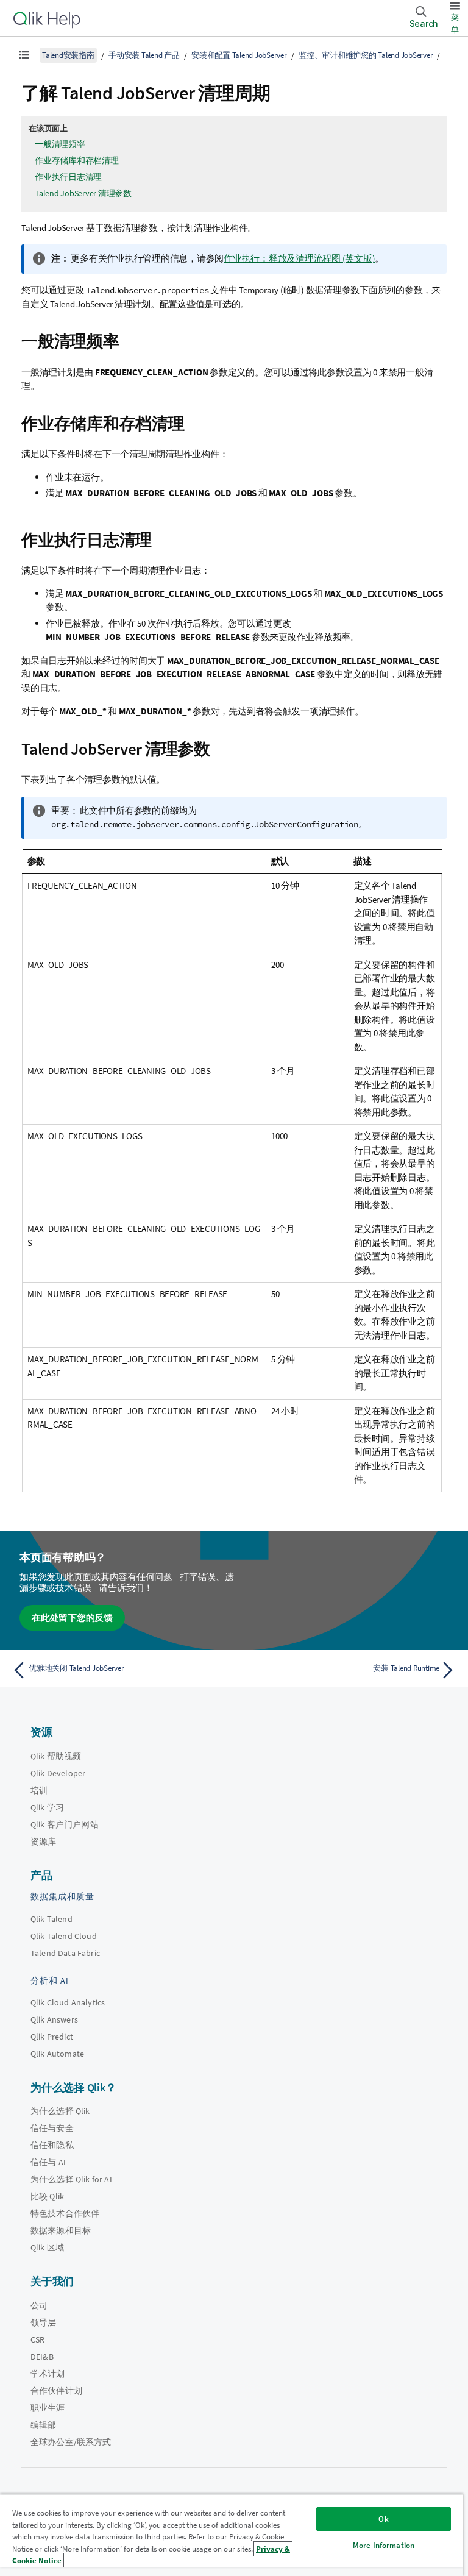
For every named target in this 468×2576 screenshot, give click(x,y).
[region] (232, 2535)
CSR (37, 2339)
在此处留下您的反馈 (72, 1617)
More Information (384, 2545)
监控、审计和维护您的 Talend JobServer (366, 55)
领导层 (43, 2322)
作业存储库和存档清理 (77, 160)
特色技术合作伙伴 (65, 2213)
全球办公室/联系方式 (71, 2442)
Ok (383, 2519)
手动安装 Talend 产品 (144, 55)
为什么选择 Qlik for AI (71, 2179)
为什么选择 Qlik (60, 2111)
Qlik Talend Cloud (64, 1936)
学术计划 (48, 2374)
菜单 (455, 23)
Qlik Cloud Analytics (68, 2002)
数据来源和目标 (61, 2230)
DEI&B (42, 2357)
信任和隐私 (52, 2145)
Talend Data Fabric (65, 1953)
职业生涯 (48, 2408)
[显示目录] (24, 55)
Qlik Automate (57, 2054)
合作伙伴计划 (56, 2391)
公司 (39, 2305)
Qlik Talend (51, 1919)
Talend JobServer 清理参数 (83, 193)
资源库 (43, 1841)
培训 (39, 1790)
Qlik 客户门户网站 (65, 1824)
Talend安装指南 (68, 55)
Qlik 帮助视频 (56, 1756)
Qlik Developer (58, 1773)
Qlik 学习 (47, 1807)
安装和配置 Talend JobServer (239, 55)
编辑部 (43, 2425)
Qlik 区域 (47, 2247)
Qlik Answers (54, 2019)
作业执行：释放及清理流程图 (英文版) (299, 258)
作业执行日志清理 (68, 177)
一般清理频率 (60, 144)
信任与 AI (48, 2162)
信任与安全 (52, 2128)
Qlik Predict (52, 2037)
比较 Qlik (47, 2196)
